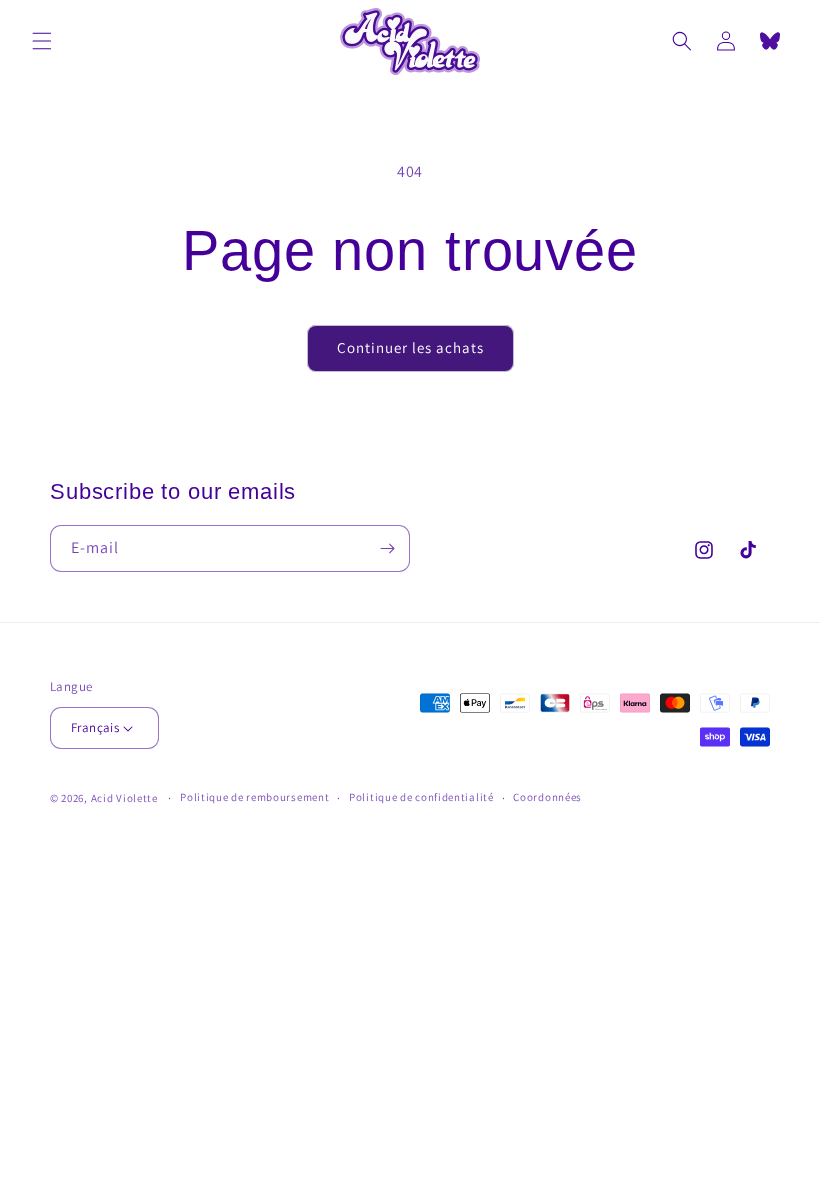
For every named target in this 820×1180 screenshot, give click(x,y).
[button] (42, 41)
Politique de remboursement (254, 797)
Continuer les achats (410, 347)
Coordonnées (547, 797)
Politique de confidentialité (421, 797)
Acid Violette (124, 798)
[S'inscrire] (387, 548)
